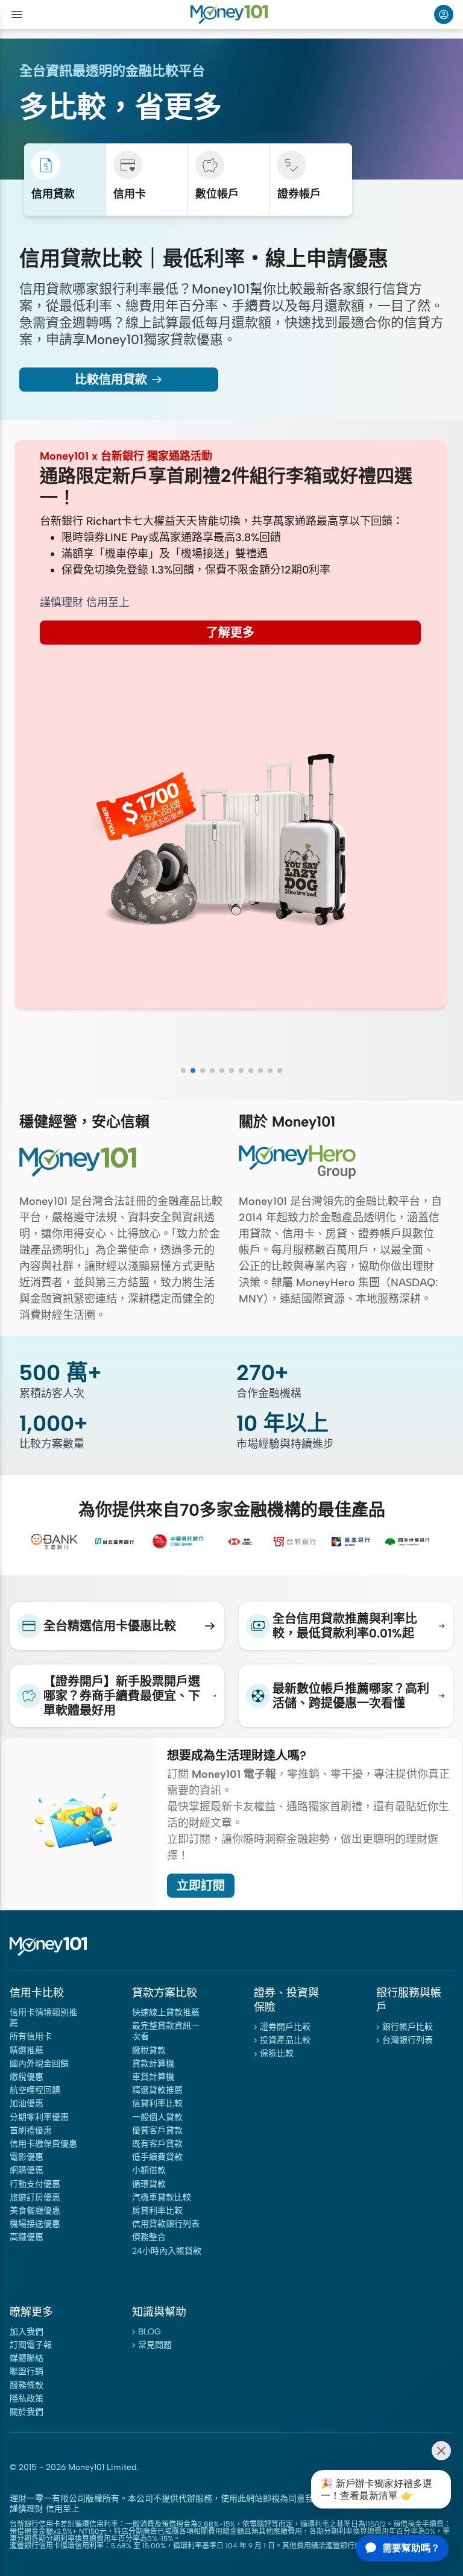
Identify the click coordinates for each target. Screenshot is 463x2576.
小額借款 (149, 2170)
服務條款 (27, 2385)
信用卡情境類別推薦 (43, 2018)
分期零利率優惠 (39, 2117)
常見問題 (155, 2345)
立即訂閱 (201, 1886)
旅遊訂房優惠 (35, 2197)
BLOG (150, 2332)
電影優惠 (27, 2157)
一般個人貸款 (157, 2117)
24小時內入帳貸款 (167, 2251)
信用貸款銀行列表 (166, 2224)
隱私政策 (27, 2399)
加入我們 (27, 2332)
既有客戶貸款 (157, 2144)
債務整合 (149, 2237)
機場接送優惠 (35, 2224)
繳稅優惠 (27, 2077)
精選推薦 (27, 2050)
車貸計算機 (153, 2077)
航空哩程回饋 (35, 2090)
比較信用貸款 (111, 380)
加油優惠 (27, 2103)
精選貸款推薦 (157, 2090)
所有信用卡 (31, 2037)
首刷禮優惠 (31, 2131)
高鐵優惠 (27, 2237)
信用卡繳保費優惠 (43, 2144)
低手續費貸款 (157, 2157)
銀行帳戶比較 (408, 2027)
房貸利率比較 (157, 2211)
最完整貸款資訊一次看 (166, 2031)
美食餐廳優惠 (35, 2211)
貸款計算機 (153, 2064)
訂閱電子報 (31, 2345)
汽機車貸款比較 (162, 2197)
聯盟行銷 (27, 2371)
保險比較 (277, 2053)
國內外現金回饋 (39, 2064)
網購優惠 (27, 2170)
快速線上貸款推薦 (166, 2012)
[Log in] (444, 14)
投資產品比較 (285, 2040)
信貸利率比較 (157, 2103)
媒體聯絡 (27, 2358)
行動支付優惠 (35, 2184)
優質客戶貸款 (157, 2131)
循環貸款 (149, 2184)
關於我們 (27, 2412)
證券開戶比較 (285, 2027)
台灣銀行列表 (408, 2040)
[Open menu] (17, 14)
